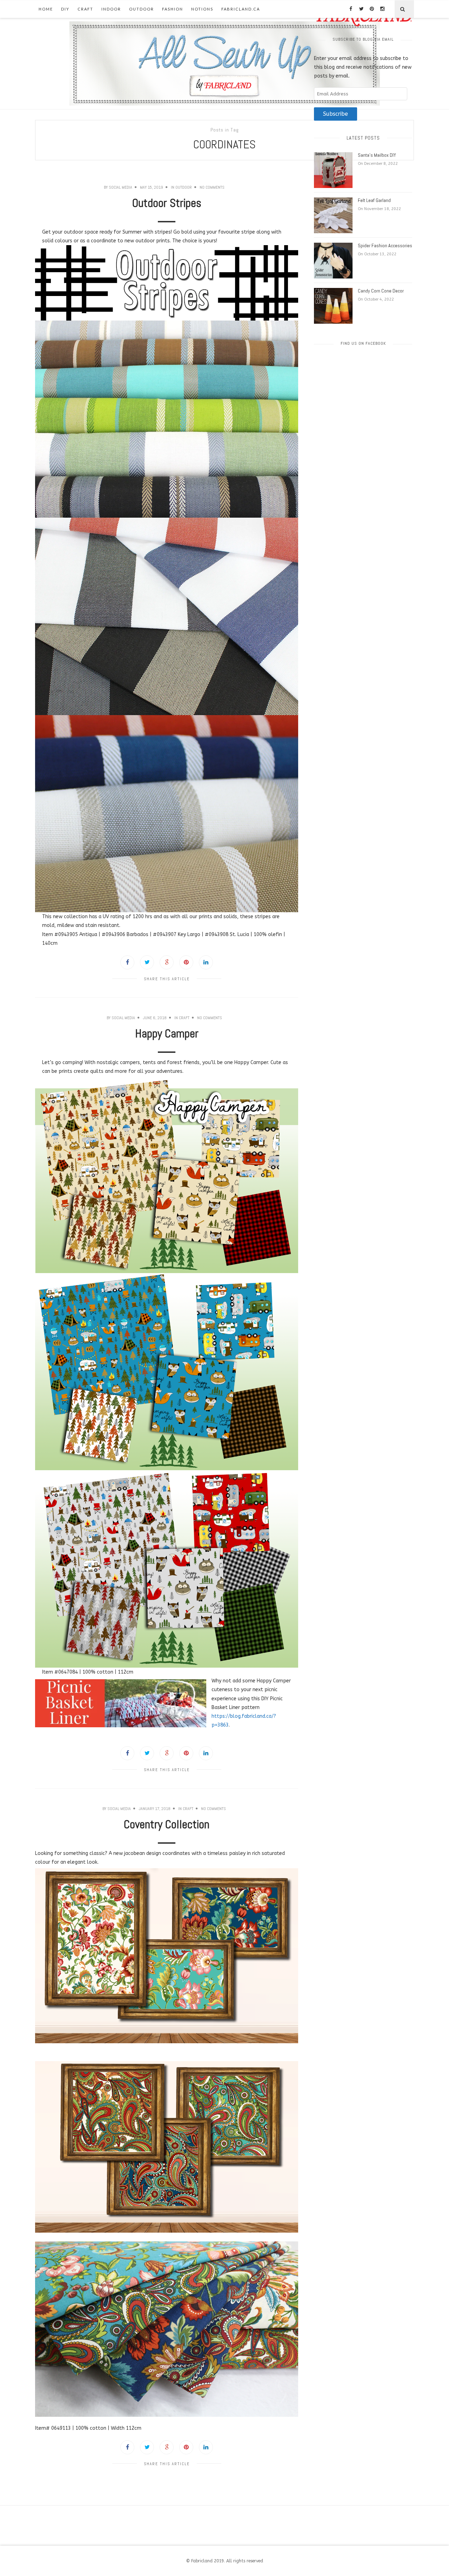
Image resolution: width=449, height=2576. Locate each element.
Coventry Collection (167, 1824)
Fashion (173, 9)
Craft (85, 9)
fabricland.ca (241, 9)
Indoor (111, 9)
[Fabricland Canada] (225, 63)
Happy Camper (167, 1034)
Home (46, 9)
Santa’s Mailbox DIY (377, 155)
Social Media (120, 187)
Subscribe (336, 114)
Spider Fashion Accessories (385, 246)
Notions (202, 9)
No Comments (212, 187)
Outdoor (142, 9)
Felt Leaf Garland (374, 200)
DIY (65, 9)
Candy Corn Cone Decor (381, 291)
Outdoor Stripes (167, 203)
